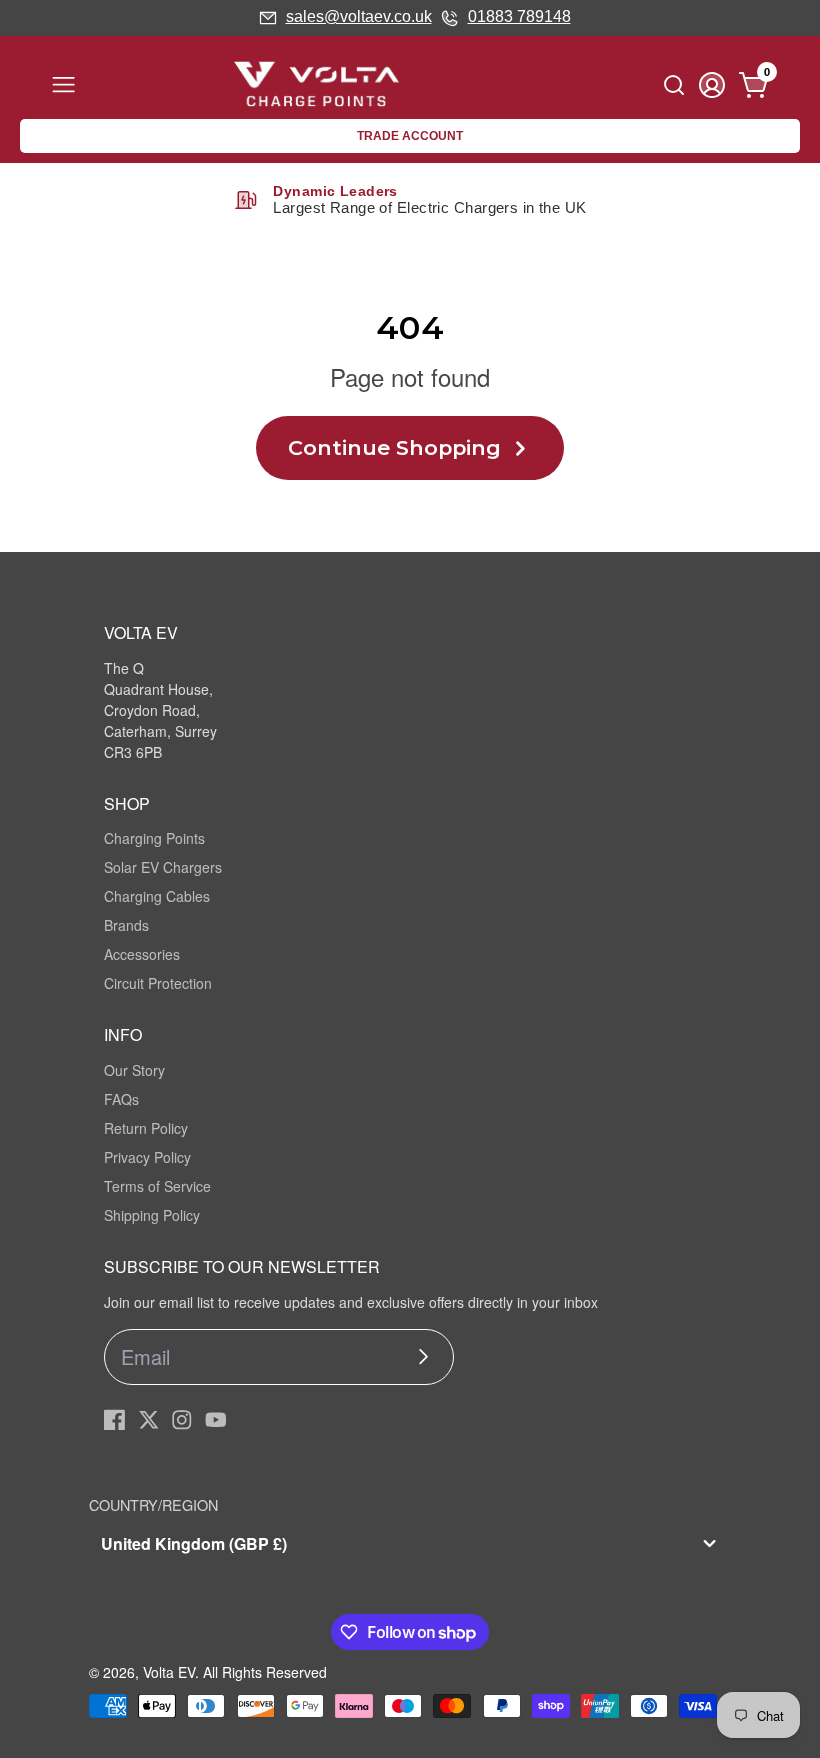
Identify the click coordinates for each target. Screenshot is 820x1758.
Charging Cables (157, 896)
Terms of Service (157, 1186)
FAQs (121, 1099)
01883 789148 (519, 16)
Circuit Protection (158, 983)
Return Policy (146, 1128)
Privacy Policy (147, 1157)
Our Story (134, 1070)
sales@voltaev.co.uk (359, 16)
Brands (126, 925)
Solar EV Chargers (163, 867)
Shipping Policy (152, 1215)
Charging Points (154, 838)
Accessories (142, 954)
